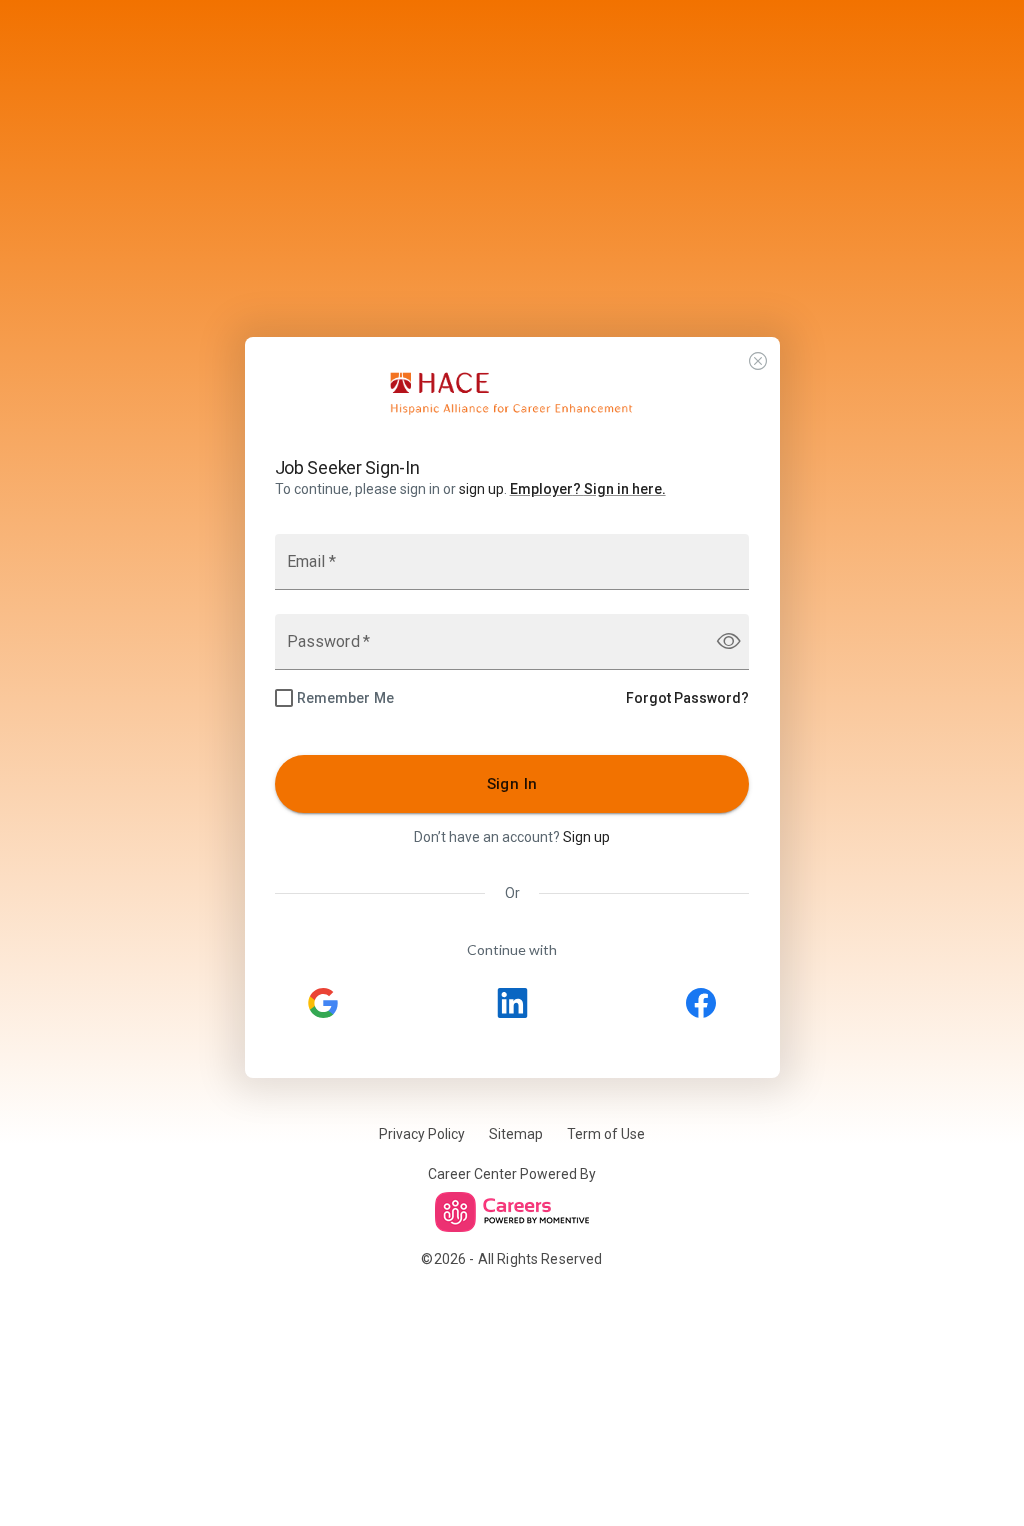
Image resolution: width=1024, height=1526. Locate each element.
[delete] (758, 361)
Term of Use (606, 1134)
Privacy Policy (422, 1134)
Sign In (512, 784)
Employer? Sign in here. (588, 489)
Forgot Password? (687, 698)
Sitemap (516, 1134)
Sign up (586, 837)
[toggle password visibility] (729, 641)
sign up (481, 489)
